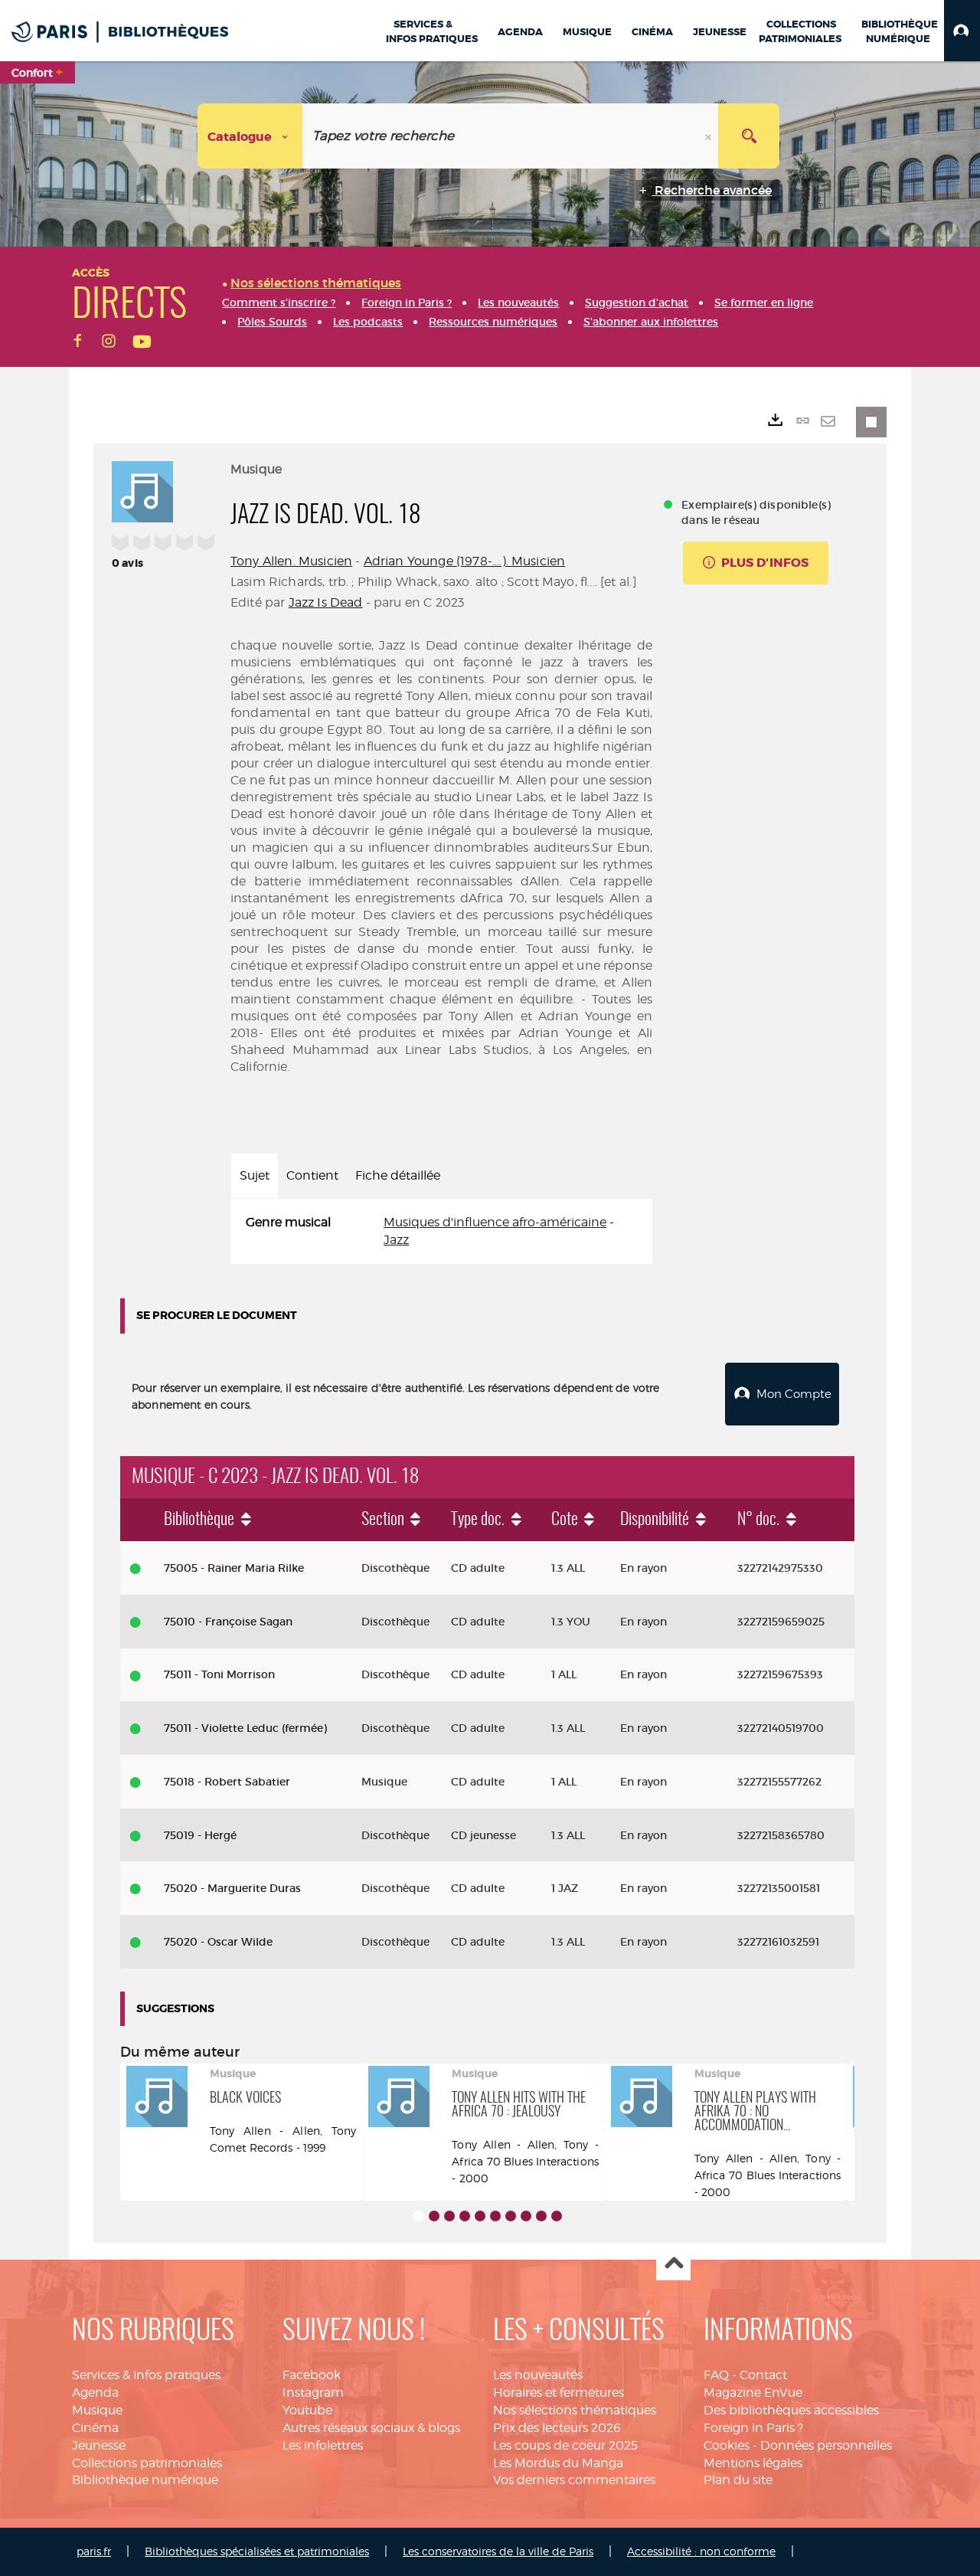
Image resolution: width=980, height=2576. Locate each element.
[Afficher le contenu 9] (541, 2216)
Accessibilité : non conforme (701, 2551)
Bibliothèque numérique (145, 2480)
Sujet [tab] (255, 1175)
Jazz (396, 1240)
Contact (763, 2375)
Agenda (95, 2393)
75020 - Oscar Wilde (218, 1942)
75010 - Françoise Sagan (228, 1622)
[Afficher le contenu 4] (465, 2216)
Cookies (727, 2445)
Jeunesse (99, 2445)
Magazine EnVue (753, 2393)
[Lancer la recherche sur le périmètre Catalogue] (749, 136)
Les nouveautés (538, 2375)
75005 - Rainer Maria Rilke (234, 1568)
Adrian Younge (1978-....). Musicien (465, 561)
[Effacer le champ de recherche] (710, 136)
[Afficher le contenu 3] (449, 2216)
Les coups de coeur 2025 (565, 2445)
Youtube (307, 2410)
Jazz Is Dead (326, 602)
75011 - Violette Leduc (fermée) (245, 1728)
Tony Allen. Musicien (291, 561)
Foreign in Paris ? (753, 2428)
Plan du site (738, 2480)
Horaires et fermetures (559, 2393)
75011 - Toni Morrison (219, 1674)
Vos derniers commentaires (574, 2480)
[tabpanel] (441, 1232)
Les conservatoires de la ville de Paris (498, 2551)
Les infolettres (323, 2445)
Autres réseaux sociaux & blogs (371, 2428)
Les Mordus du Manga (558, 2463)
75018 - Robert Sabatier (227, 1782)
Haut (673, 2264)
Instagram (313, 2393)
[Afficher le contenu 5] (480, 2216)
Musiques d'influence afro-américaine (495, 1222)
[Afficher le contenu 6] (495, 2216)
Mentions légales (753, 2463)
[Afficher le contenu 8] (526, 2216)
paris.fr (94, 2551)
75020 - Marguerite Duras (232, 1888)
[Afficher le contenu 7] (511, 2216)
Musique (97, 2410)
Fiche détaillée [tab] (398, 1175)
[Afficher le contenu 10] (557, 2216)
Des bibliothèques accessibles (791, 2410)
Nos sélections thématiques (575, 2410)
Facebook (312, 2375)
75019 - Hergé (200, 1835)
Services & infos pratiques (146, 2375)
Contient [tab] (312, 1175)
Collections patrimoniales (147, 2463)
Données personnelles (826, 2445)
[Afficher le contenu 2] (434, 2216)
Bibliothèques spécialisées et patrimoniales (257, 2551)
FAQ (716, 2375)
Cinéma (95, 2428)
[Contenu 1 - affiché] (419, 2216)
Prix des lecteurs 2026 (557, 2428)
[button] (962, 31)
